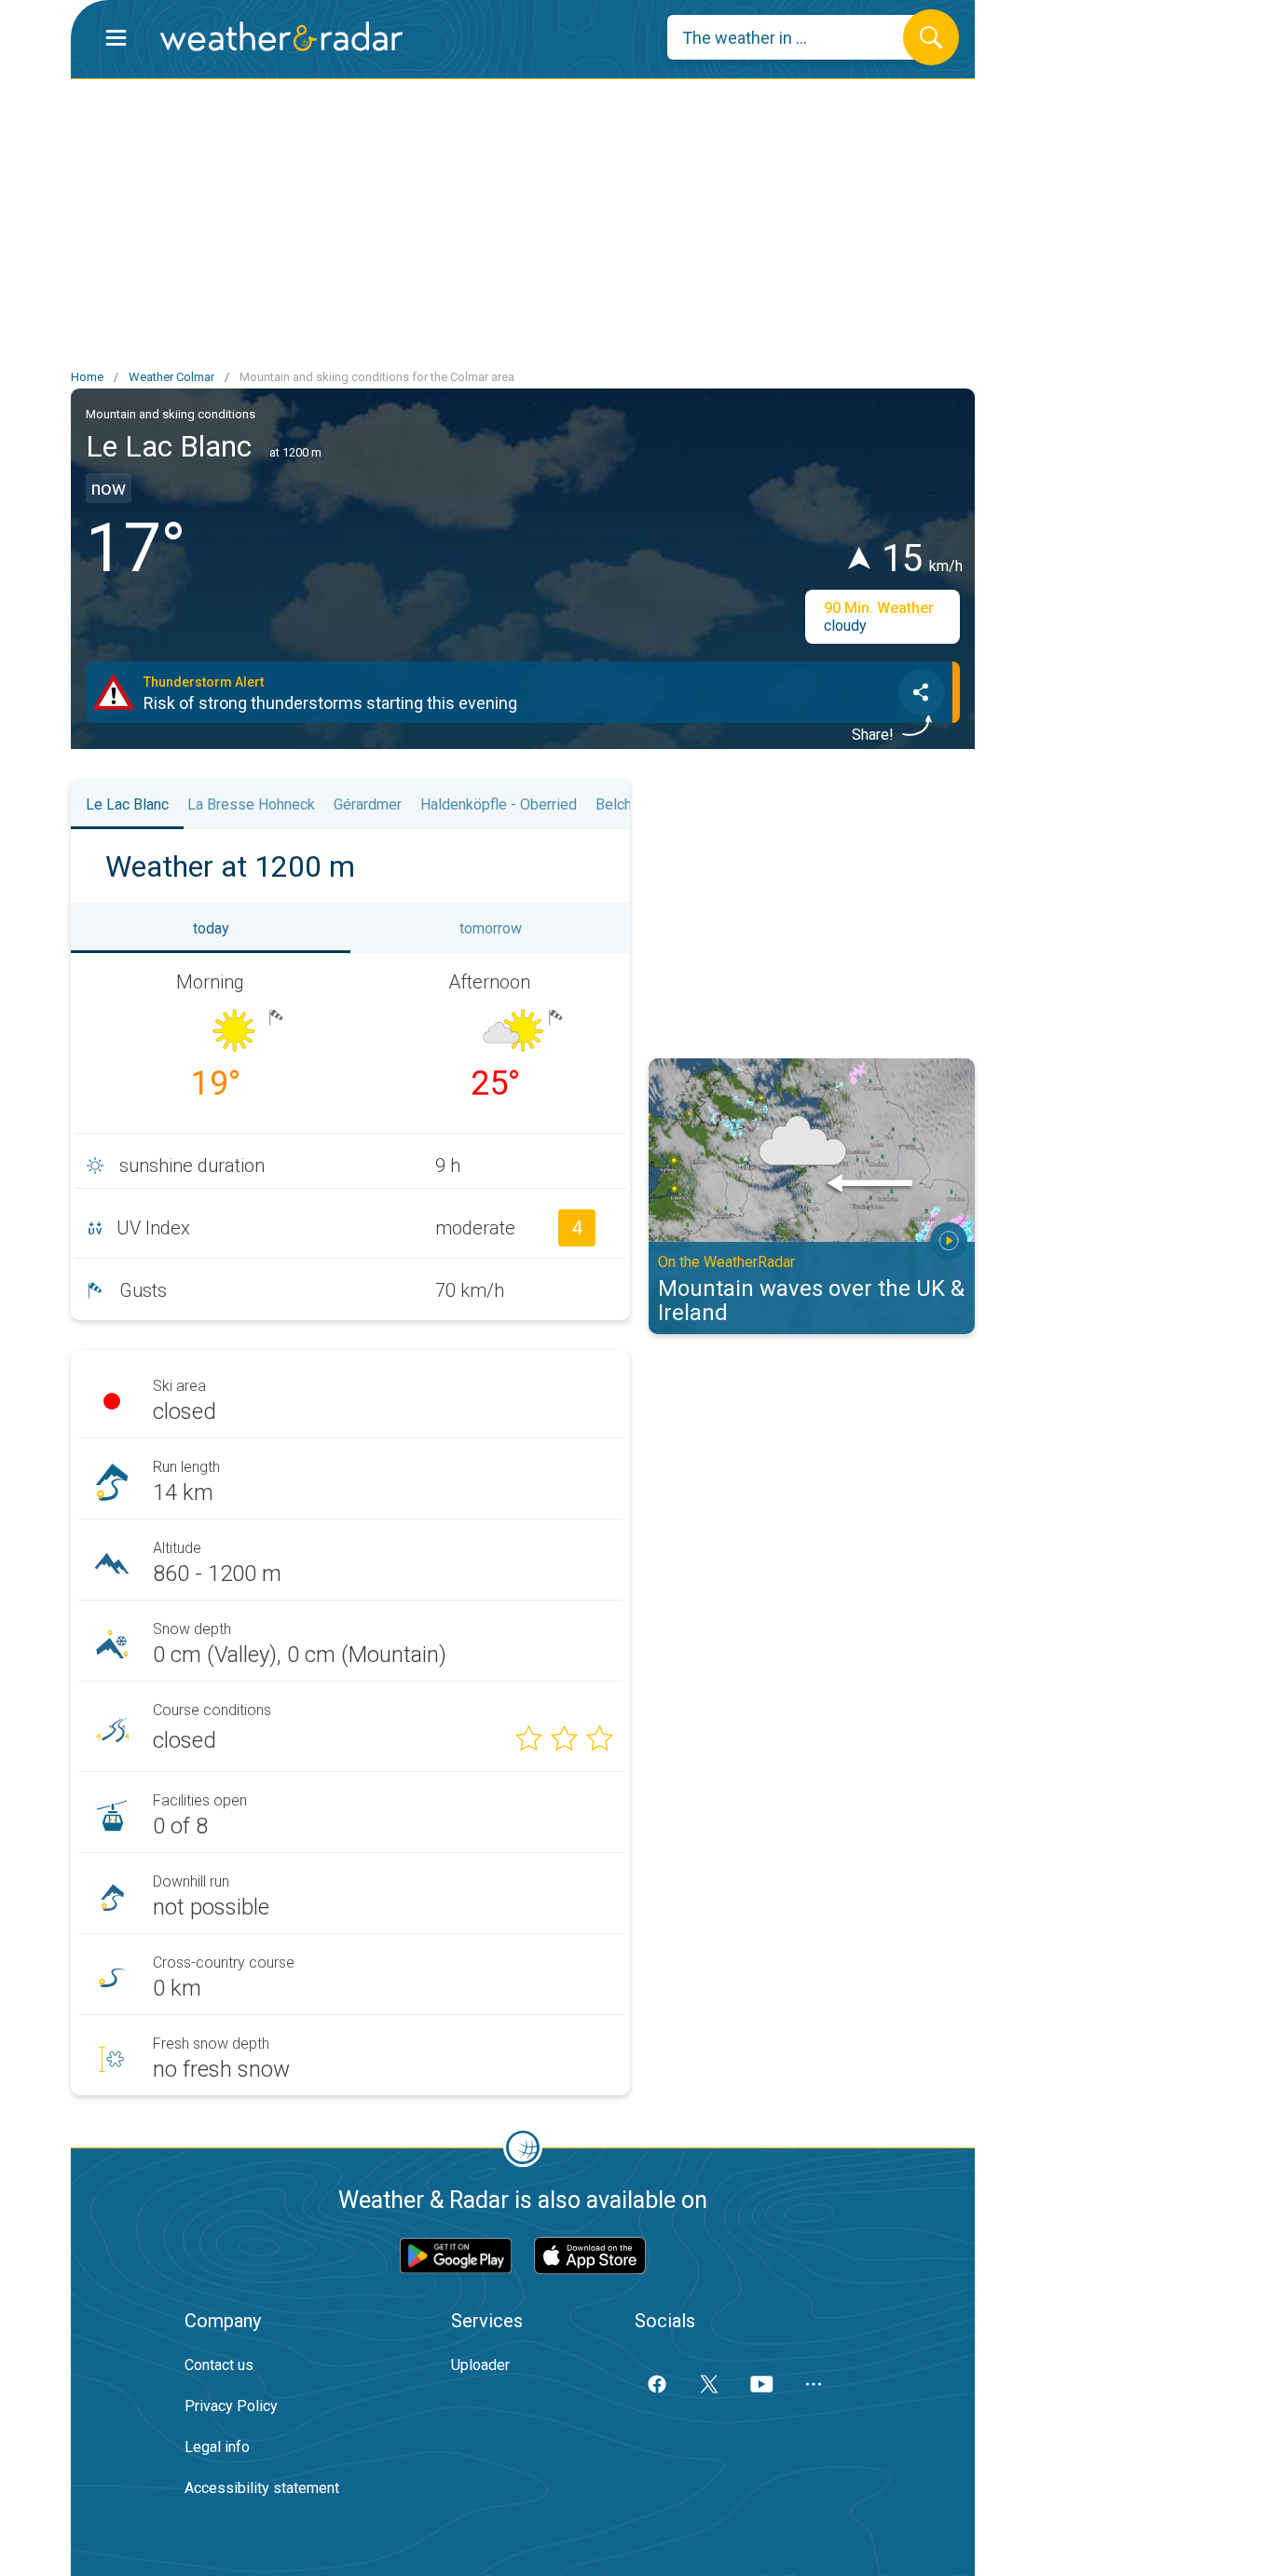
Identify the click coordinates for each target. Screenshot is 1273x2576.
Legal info (217, 2447)
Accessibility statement (262, 2488)
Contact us (219, 2365)
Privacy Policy (231, 2406)
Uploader (480, 2365)
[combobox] (799, 37)
